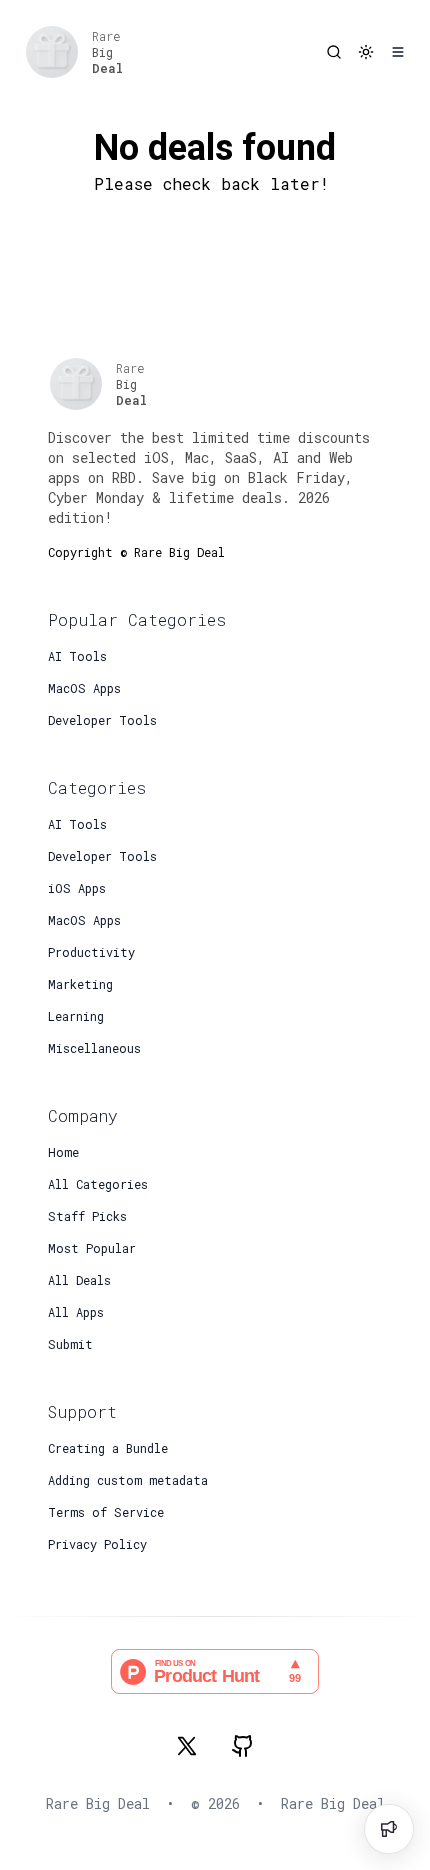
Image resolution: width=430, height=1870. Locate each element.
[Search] (334, 52)
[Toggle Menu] (398, 52)
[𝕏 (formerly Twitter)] (187, 1746)
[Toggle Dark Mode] (366, 52)
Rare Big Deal (333, 1803)
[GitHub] (243, 1746)
